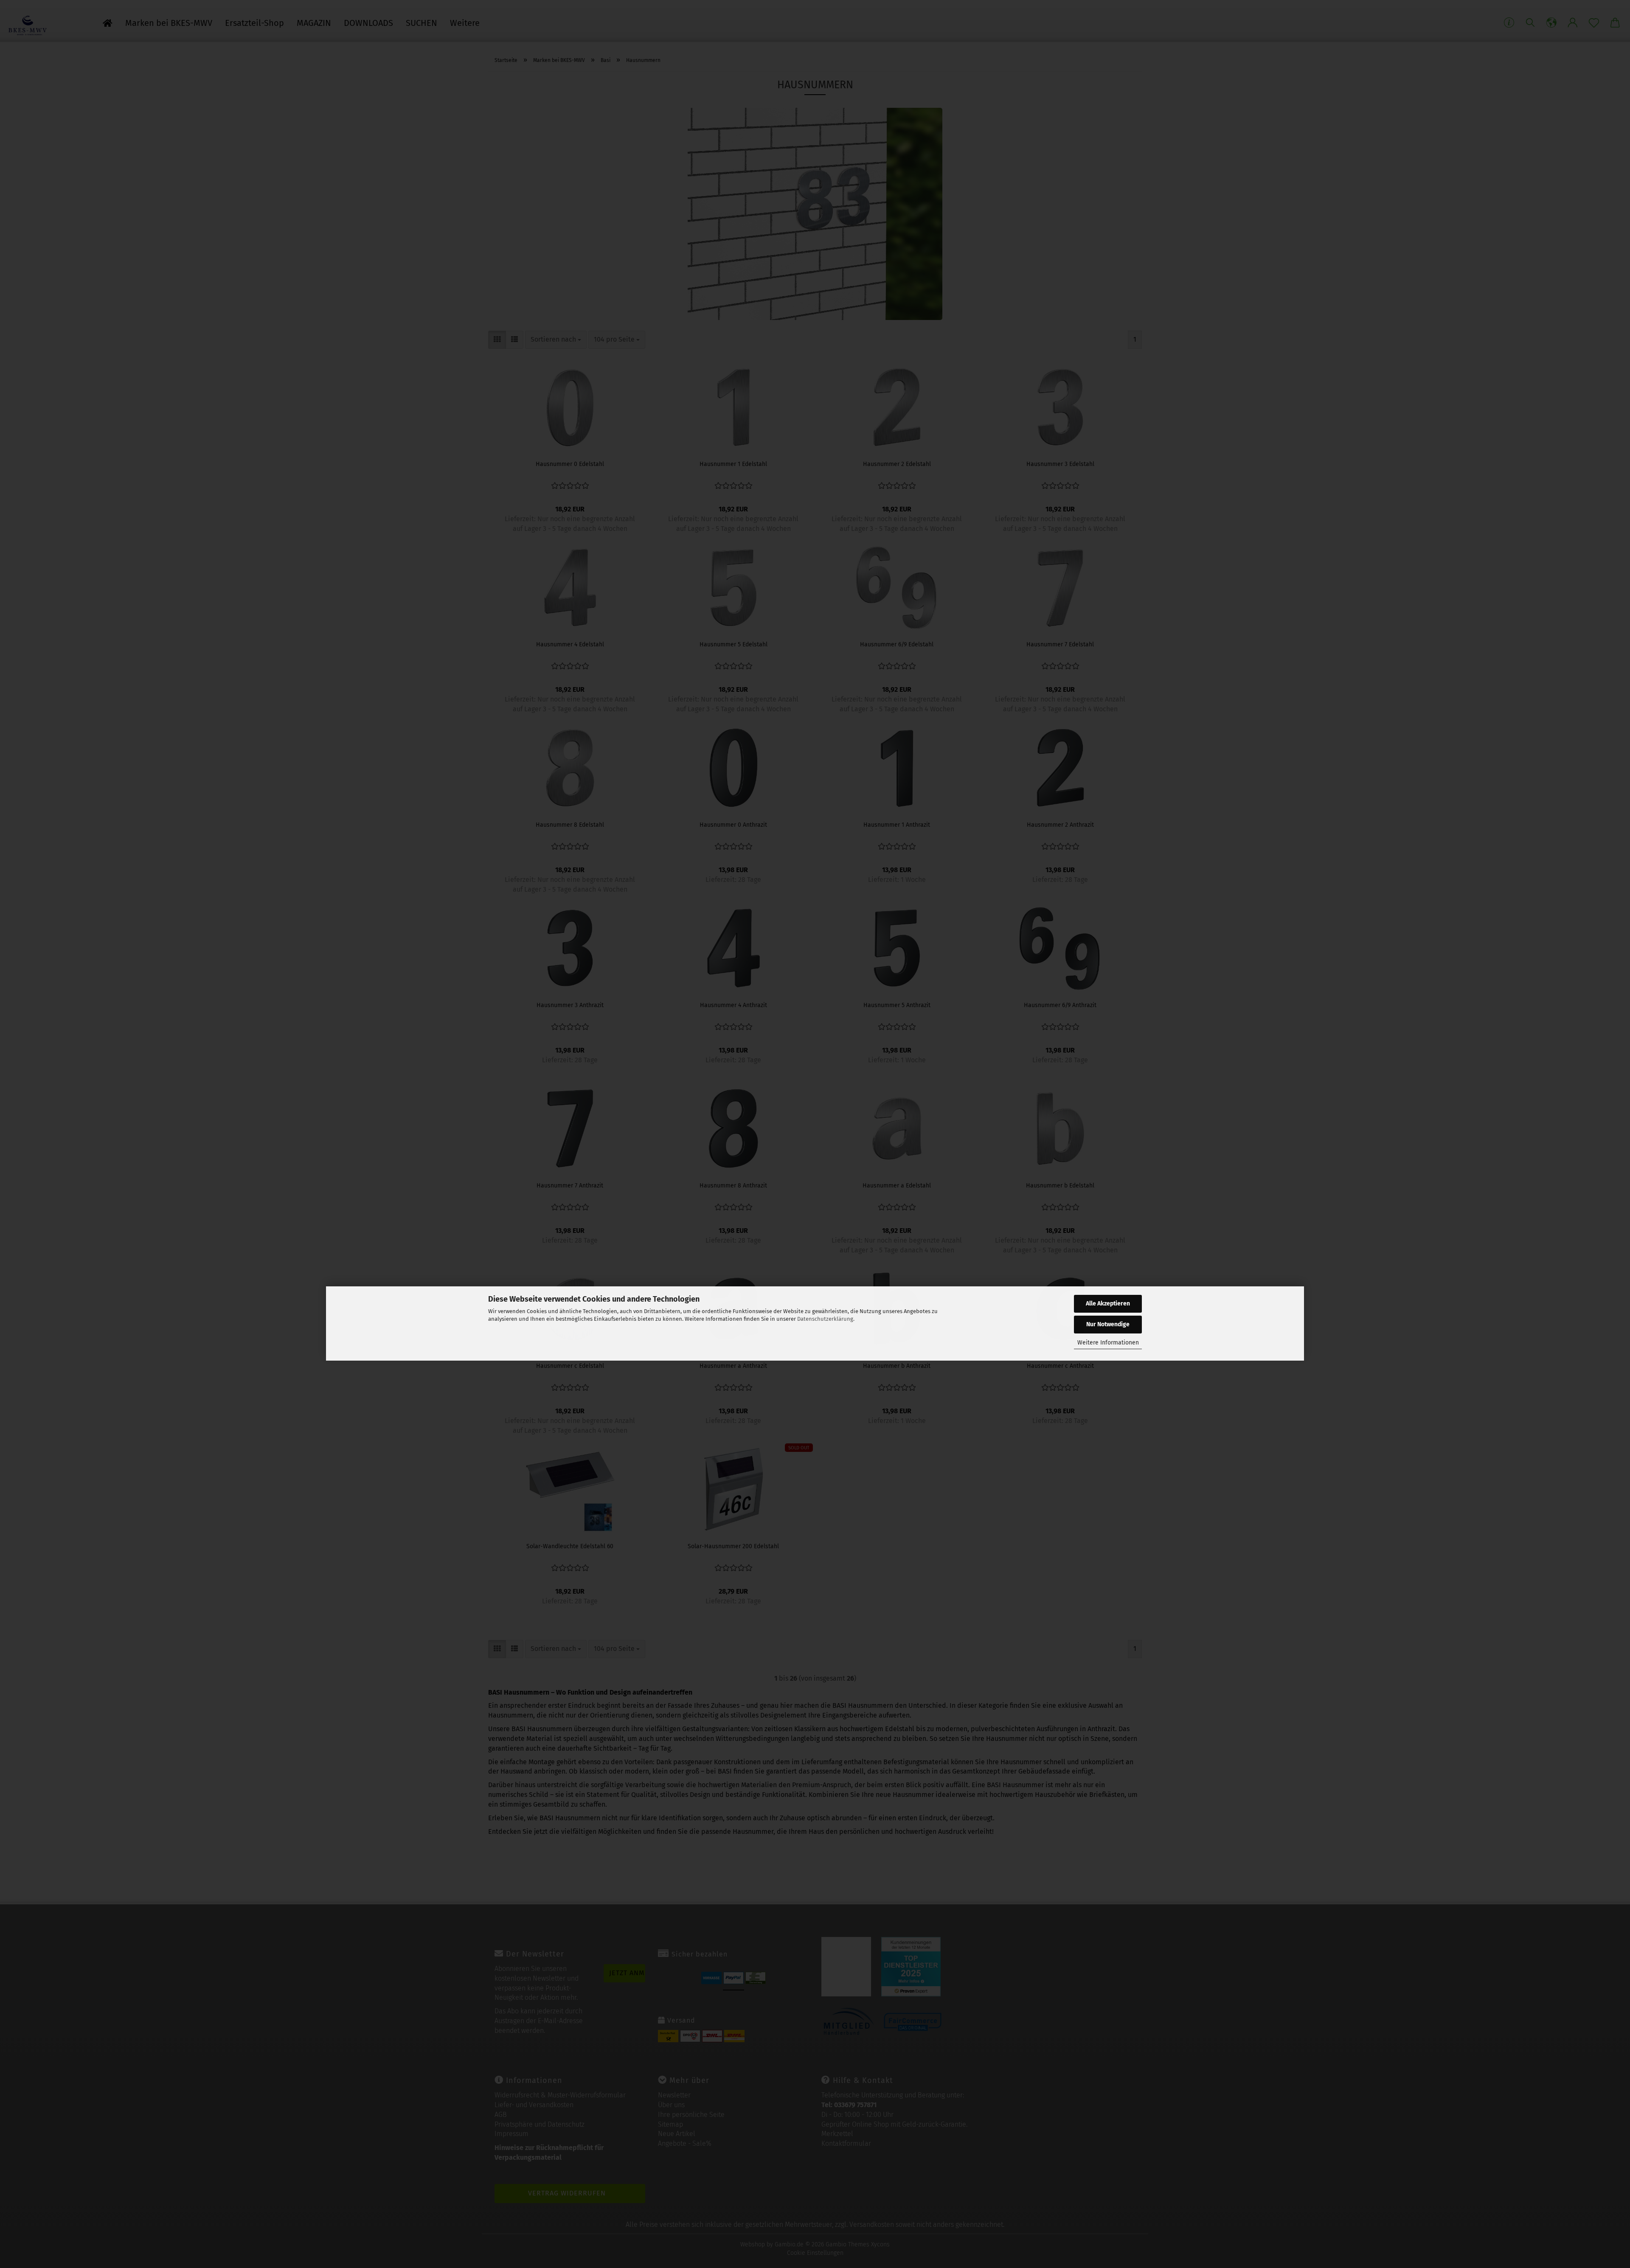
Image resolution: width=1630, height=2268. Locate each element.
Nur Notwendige (1108, 1324)
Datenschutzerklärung (825, 1319)
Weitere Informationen (1108, 1343)
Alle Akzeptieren (1108, 1304)
